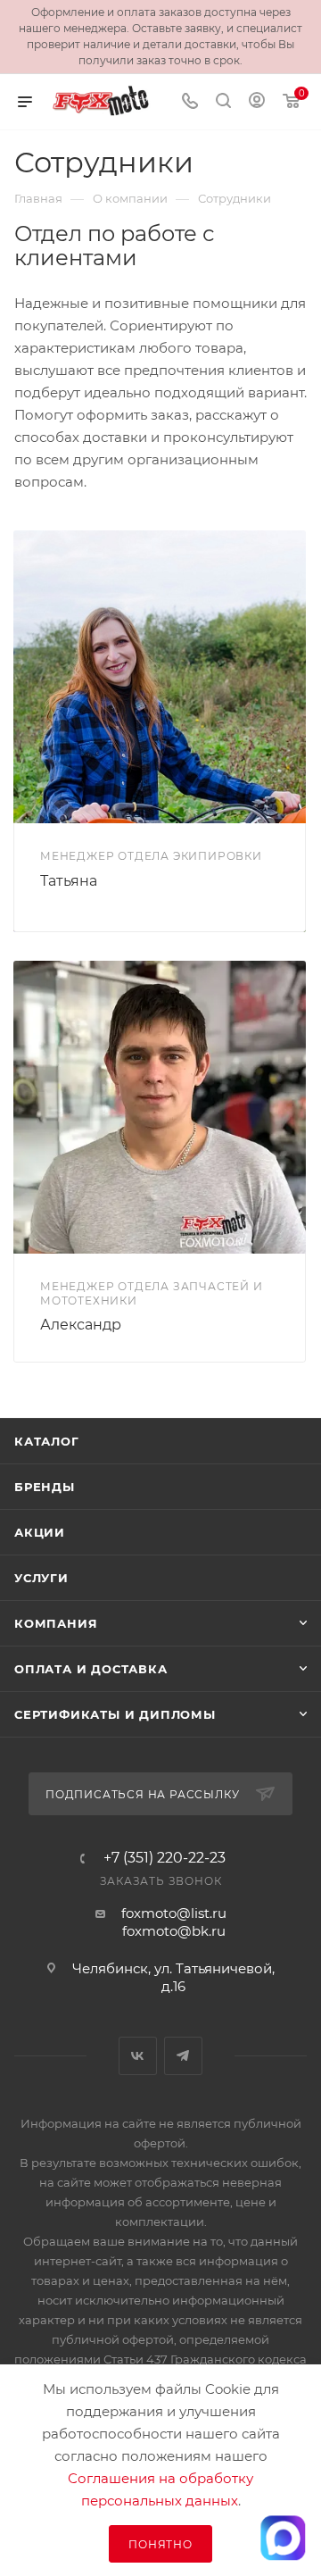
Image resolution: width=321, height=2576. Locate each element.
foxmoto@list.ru (174, 1913)
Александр (81, 1325)
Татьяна (69, 881)
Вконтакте (138, 2056)
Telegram (183, 2056)
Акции (40, 1532)
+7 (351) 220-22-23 (165, 1858)
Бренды (45, 1487)
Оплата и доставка (91, 1669)
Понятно (160, 2544)
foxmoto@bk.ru (174, 1931)
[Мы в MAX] (283, 2538)
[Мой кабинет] (257, 102)
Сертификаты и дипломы (115, 1714)
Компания (56, 1623)
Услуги (41, 1578)
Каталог (47, 1441)
